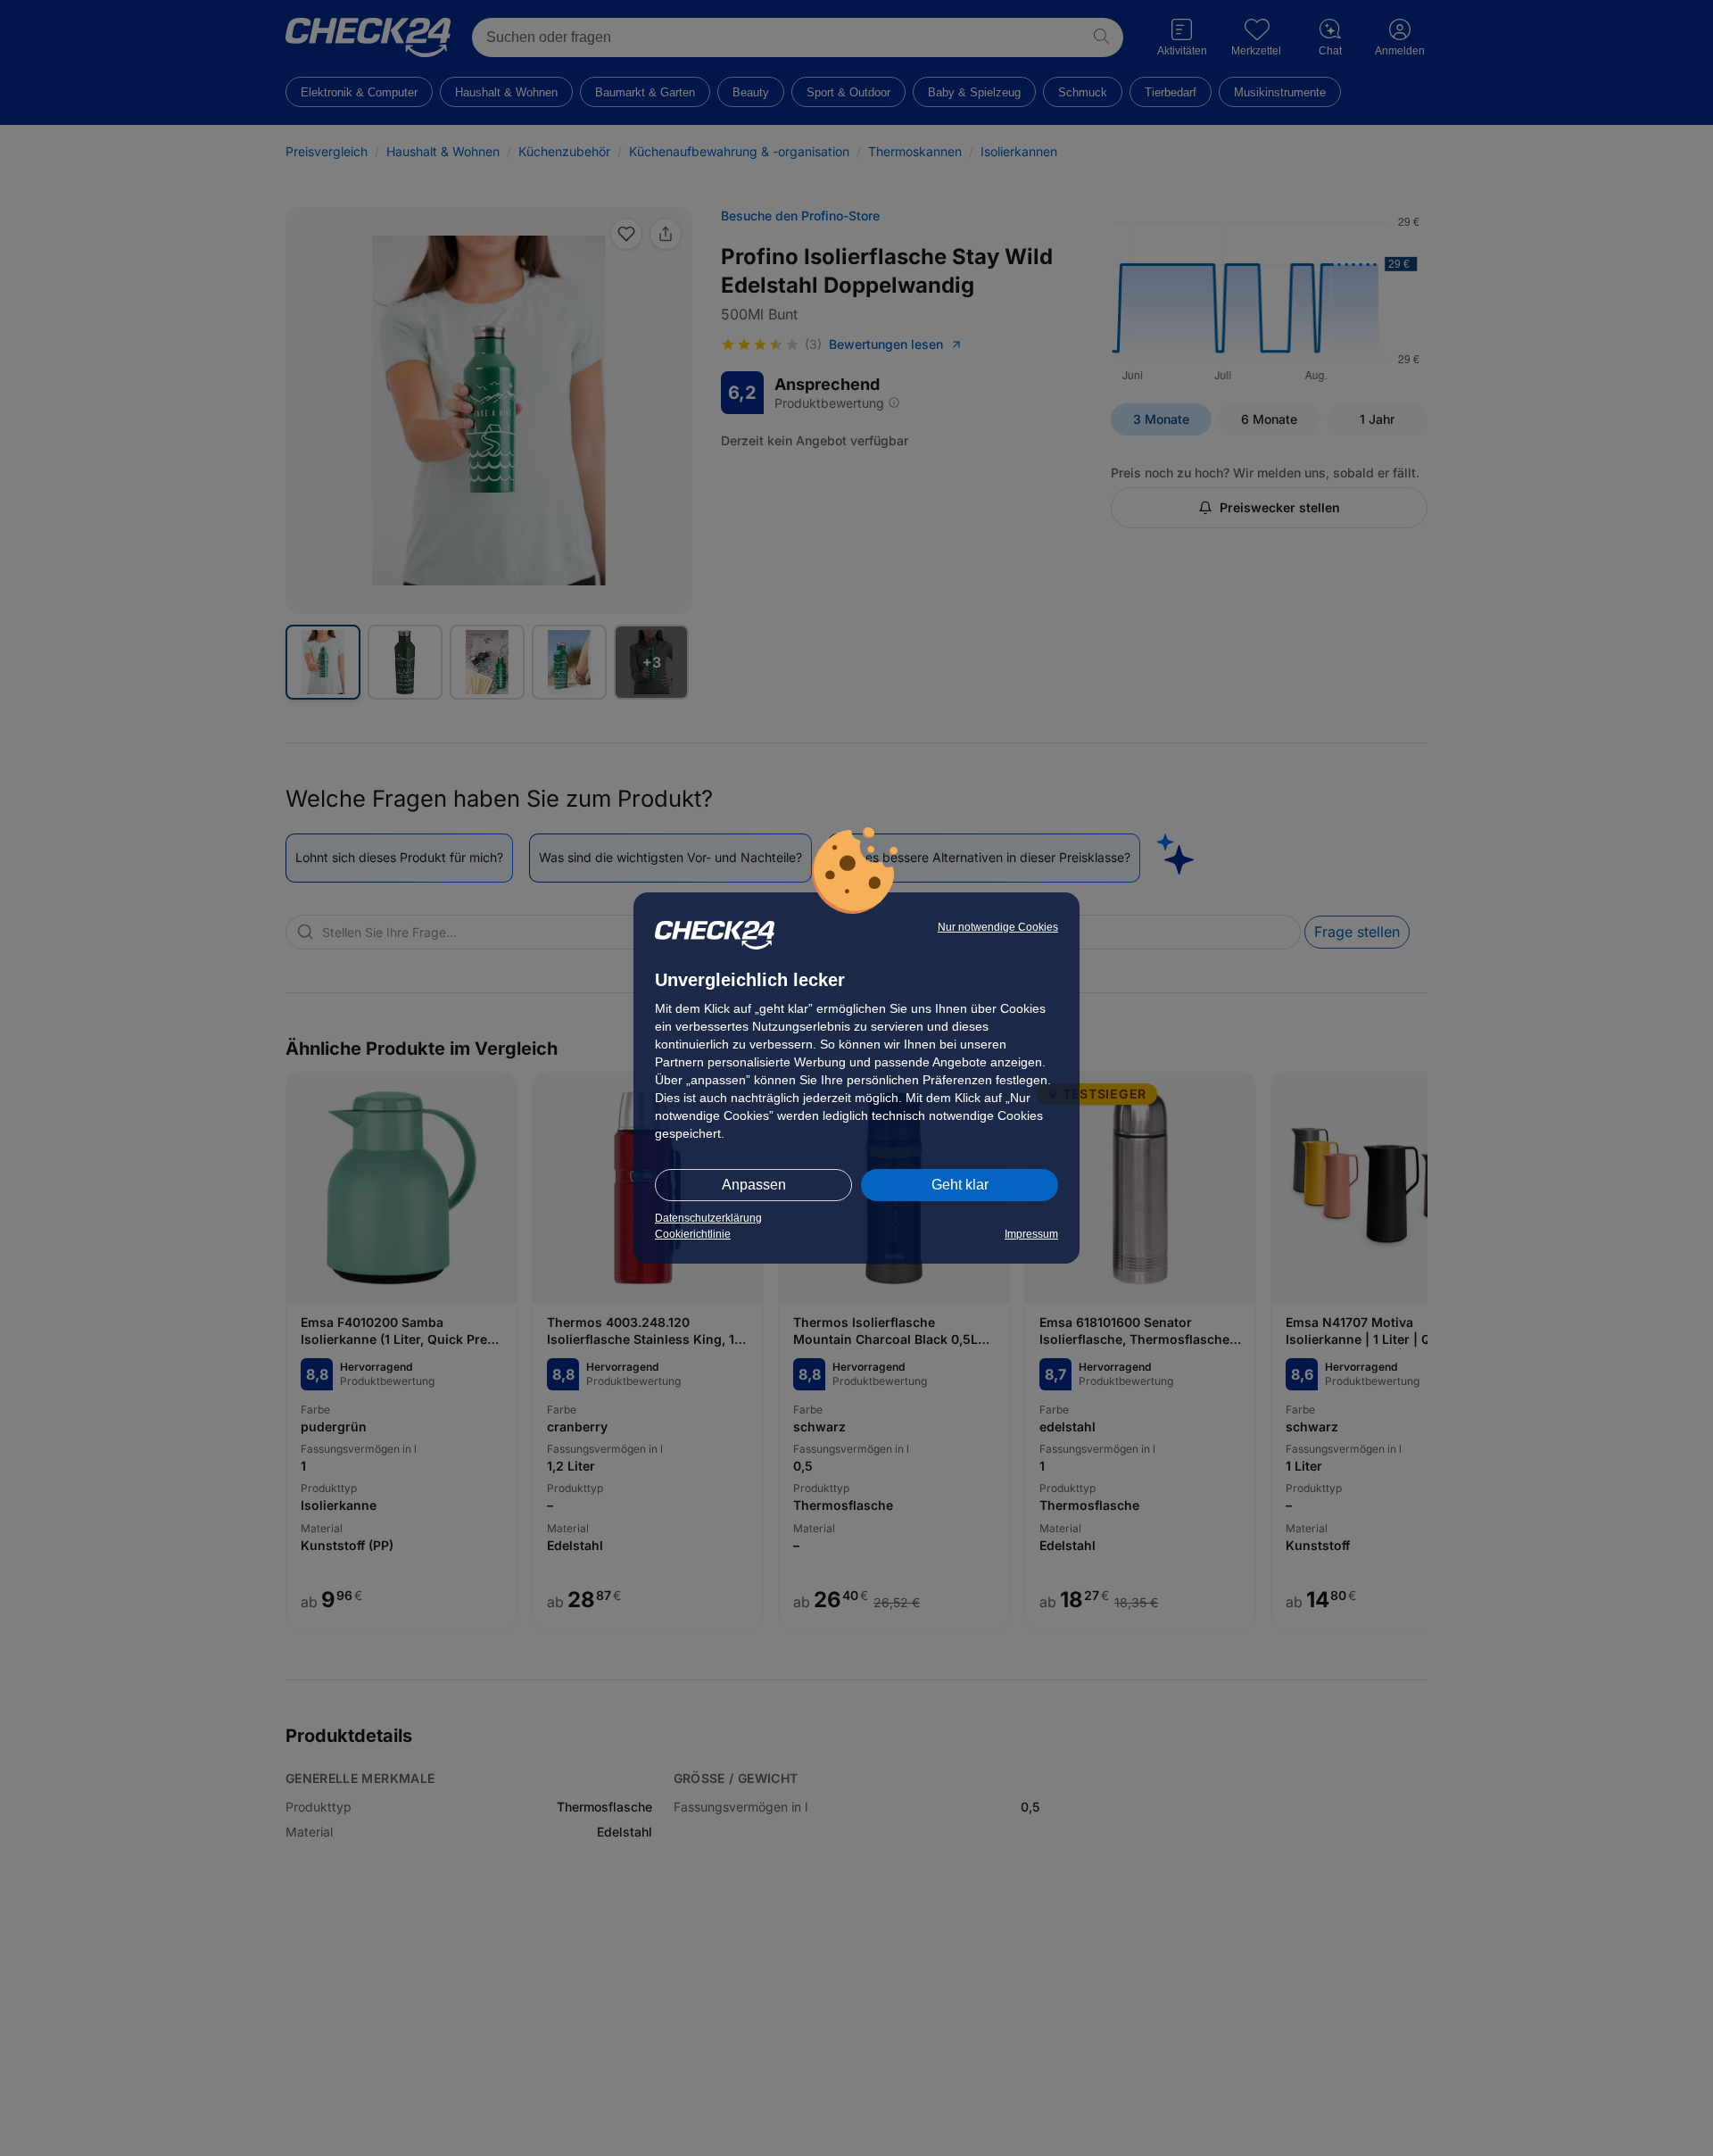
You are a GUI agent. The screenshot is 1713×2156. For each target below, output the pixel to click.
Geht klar (960, 1185)
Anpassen (754, 1185)
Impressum (1031, 1234)
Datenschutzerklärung (708, 1218)
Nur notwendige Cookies (998, 927)
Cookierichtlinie (693, 1234)
